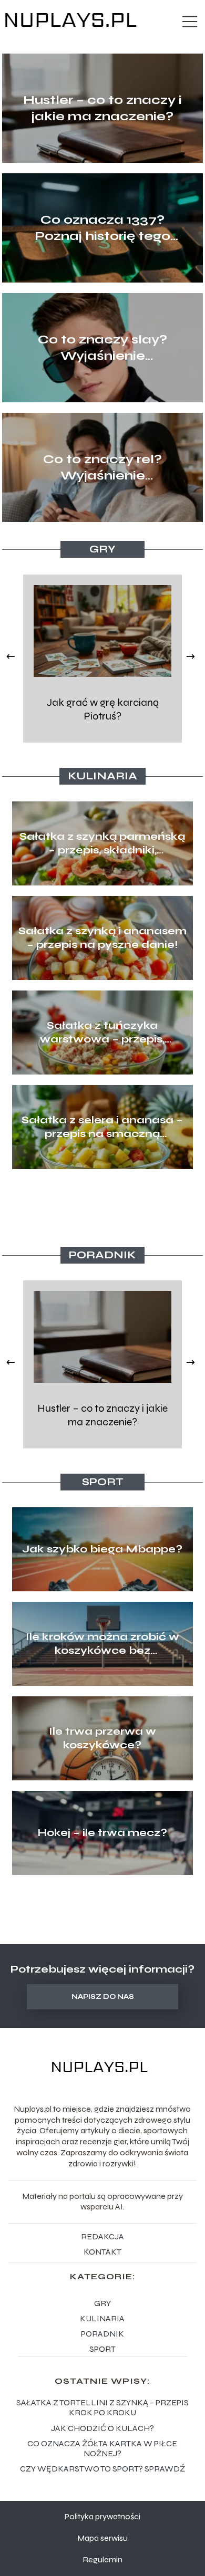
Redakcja (102, 2236)
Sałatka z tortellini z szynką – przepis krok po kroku (102, 2407)
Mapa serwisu (102, 2538)
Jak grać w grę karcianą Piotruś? (102, 709)
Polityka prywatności (102, 2516)
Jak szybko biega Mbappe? (102, 1549)
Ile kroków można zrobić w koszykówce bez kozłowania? (102, 1644)
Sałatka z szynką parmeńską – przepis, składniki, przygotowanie (102, 843)
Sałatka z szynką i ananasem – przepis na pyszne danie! (102, 938)
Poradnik (102, 1255)
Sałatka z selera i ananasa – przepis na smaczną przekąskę (102, 1127)
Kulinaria (102, 776)
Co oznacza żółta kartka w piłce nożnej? (102, 2448)
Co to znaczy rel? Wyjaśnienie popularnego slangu (103, 468)
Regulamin (102, 2559)
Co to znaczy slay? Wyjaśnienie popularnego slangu (103, 348)
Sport (103, 1482)
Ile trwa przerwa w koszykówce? (102, 1738)
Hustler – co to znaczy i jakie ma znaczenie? (102, 108)
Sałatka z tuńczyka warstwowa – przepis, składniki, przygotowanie (102, 1033)
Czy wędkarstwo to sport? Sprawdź (102, 2469)
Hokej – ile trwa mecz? (102, 1833)
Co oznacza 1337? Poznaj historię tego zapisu (102, 228)
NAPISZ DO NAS (103, 1997)
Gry (102, 549)
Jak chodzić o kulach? (102, 2428)
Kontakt (102, 2252)
